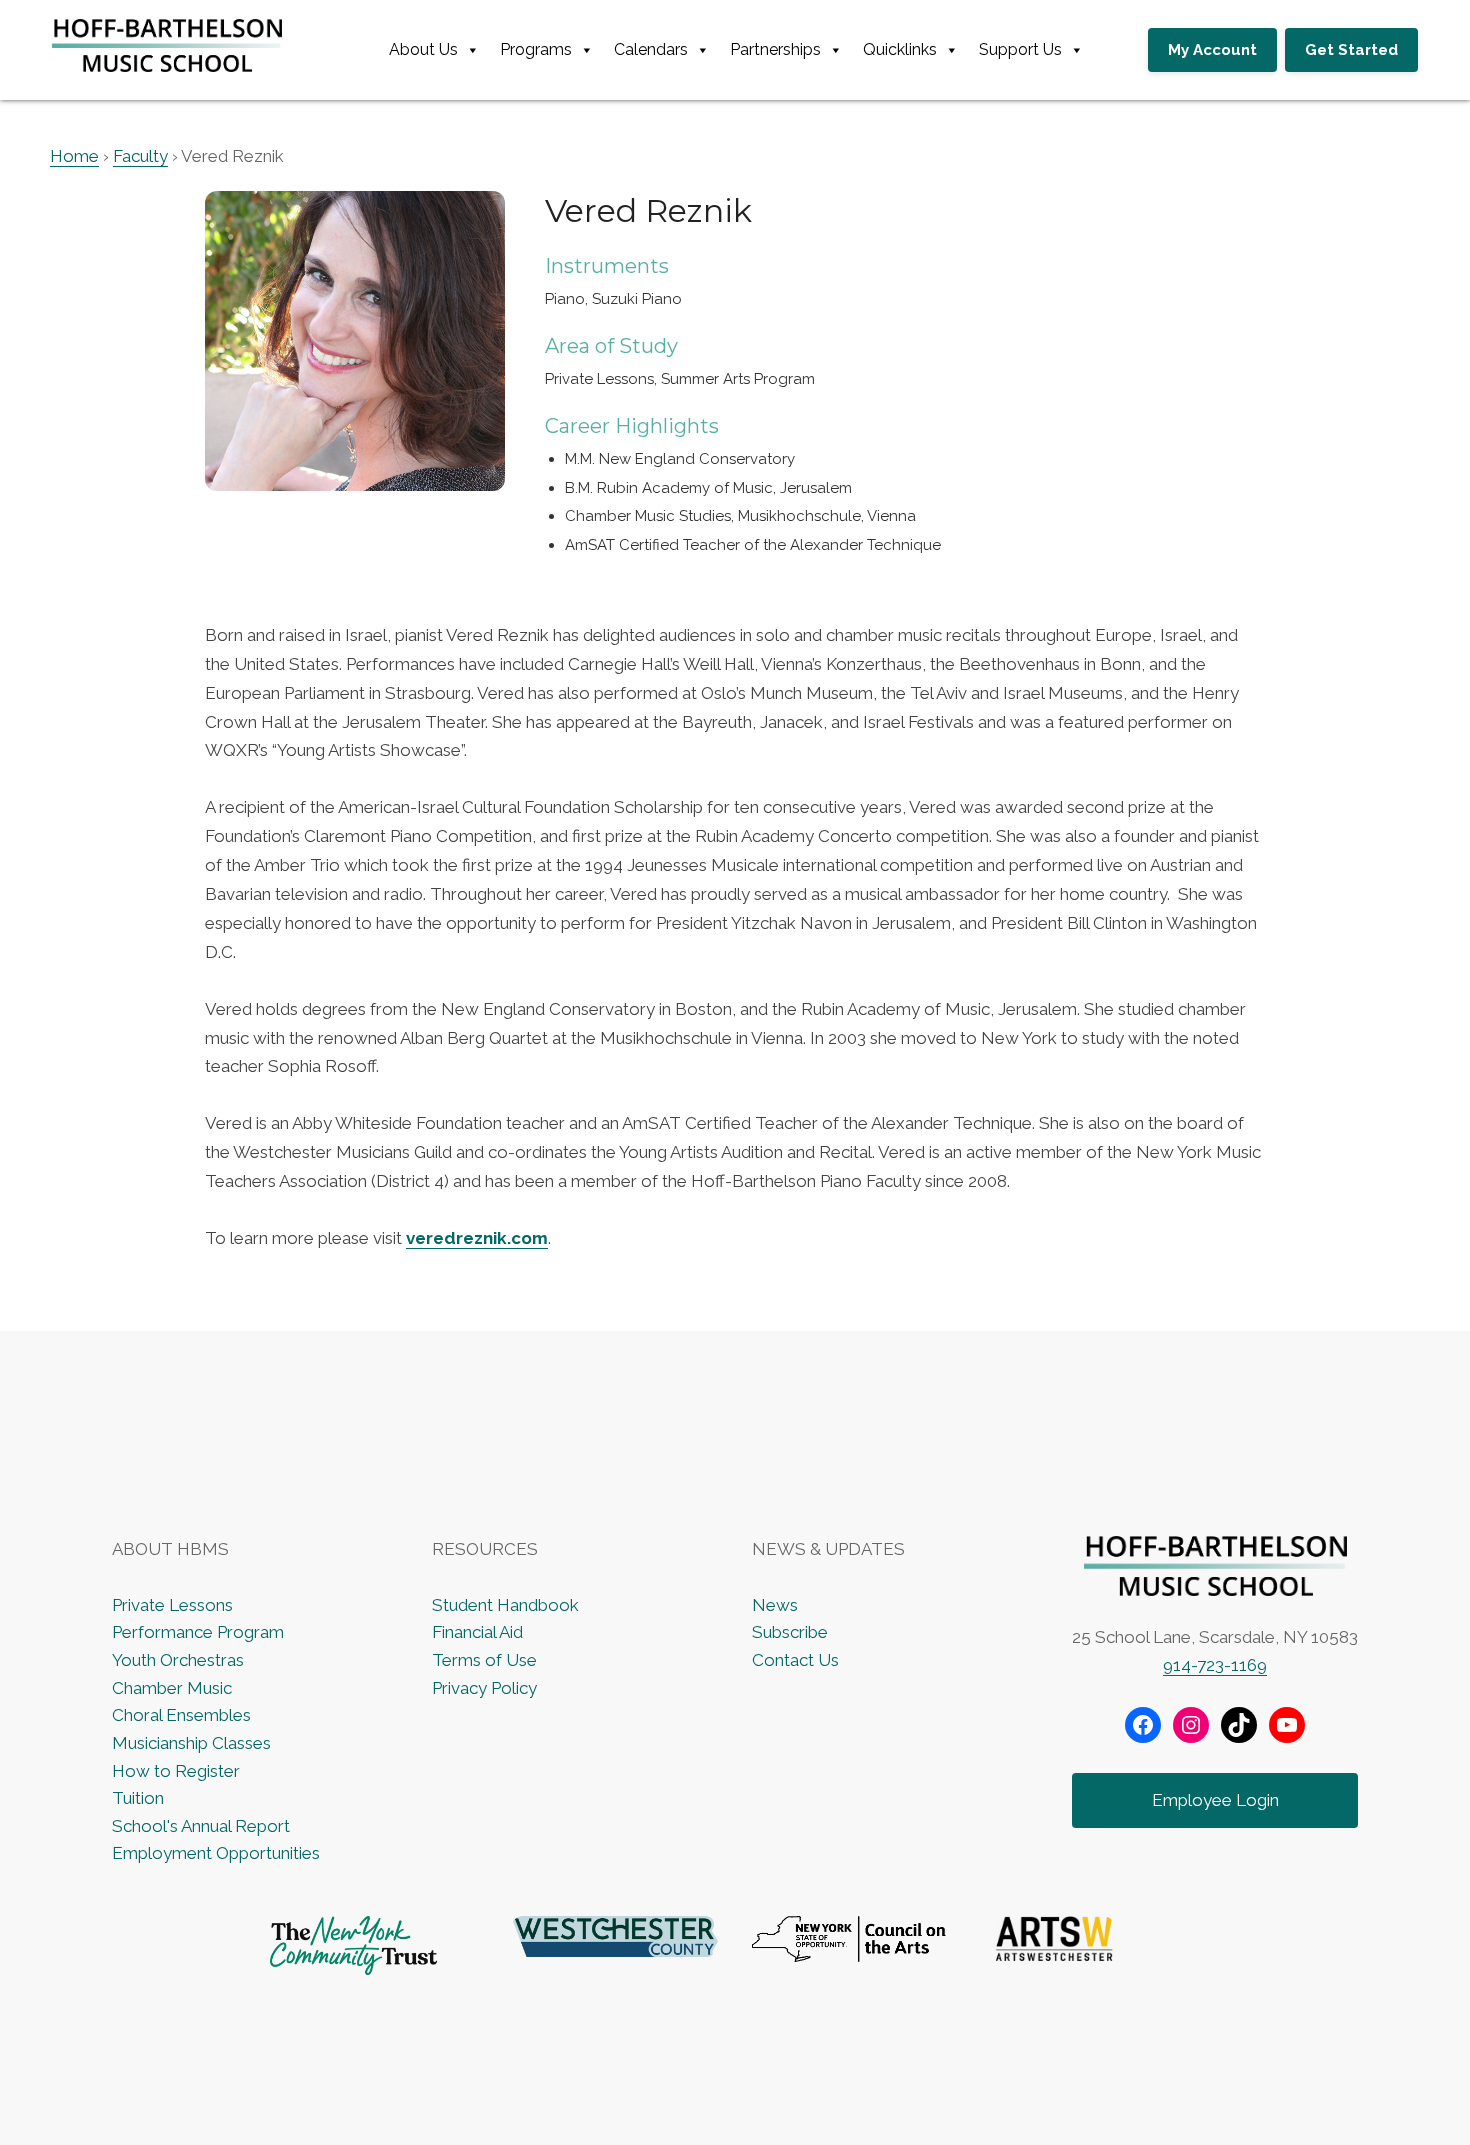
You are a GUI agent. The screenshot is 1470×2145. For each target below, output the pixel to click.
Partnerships (775, 49)
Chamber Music (172, 1688)
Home (74, 156)
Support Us (1020, 49)
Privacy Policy (484, 1688)
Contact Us (795, 1660)
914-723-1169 (1215, 1665)
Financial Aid (477, 1632)
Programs (536, 49)
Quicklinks (900, 49)
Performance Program (198, 1632)
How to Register (176, 1771)
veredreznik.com (477, 1238)
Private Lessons (172, 1605)
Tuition (138, 1798)
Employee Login (1215, 1800)
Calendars (651, 49)
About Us (423, 49)
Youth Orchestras (178, 1660)
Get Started (1351, 50)
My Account (1212, 50)
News (775, 1605)
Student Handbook (505, 1605)
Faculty (140, 156)
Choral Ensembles (181, 1715)
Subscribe (790, 1632)
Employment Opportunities (216, 1853)
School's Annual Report (201, 1826)
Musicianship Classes (191, 1743)
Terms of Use (484, 1660)
